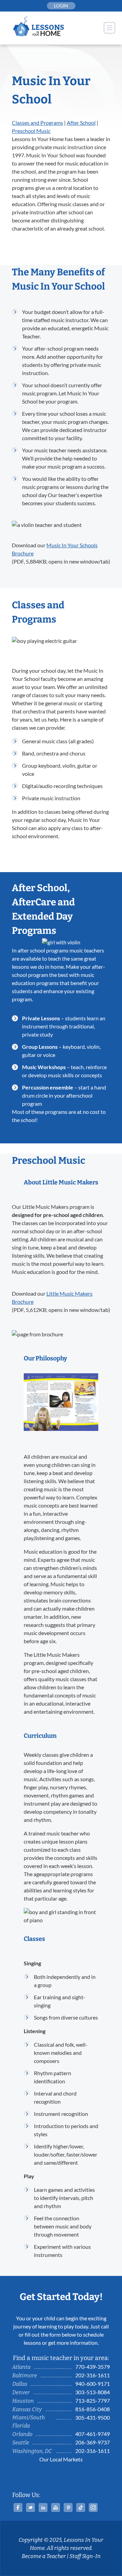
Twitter (30, 2508)
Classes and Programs (37, 123)
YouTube (56, 2508)
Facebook (18, 2508)
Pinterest (68, 2508)
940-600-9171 (93, 2384)
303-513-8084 (93, 2392)
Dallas (20, 2384)
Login (61, 6)
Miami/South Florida (28, 2422)
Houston (23, 2401)
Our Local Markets (61, 2459)
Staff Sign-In (85, 2556)
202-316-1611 (93, 2375)
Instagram (93, 2508)
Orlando (22, 2434)
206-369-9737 (93, 2442)
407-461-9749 (93, 2434)
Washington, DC (32, 2451)
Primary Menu (109, 28)
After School (81, 123)
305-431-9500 (93, 2417)
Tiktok (81, 2508)
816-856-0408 (93, 2409)
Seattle (21, 2443)
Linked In (43, 2508)
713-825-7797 (93, 2401)
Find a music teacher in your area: (61, 2358)
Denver (21, 2392)
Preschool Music (31, 131)
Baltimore (25, 2375)
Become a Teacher (44, 2556)
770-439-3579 (93, 2367)
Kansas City (27, 2409)
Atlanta (21, 2367)
